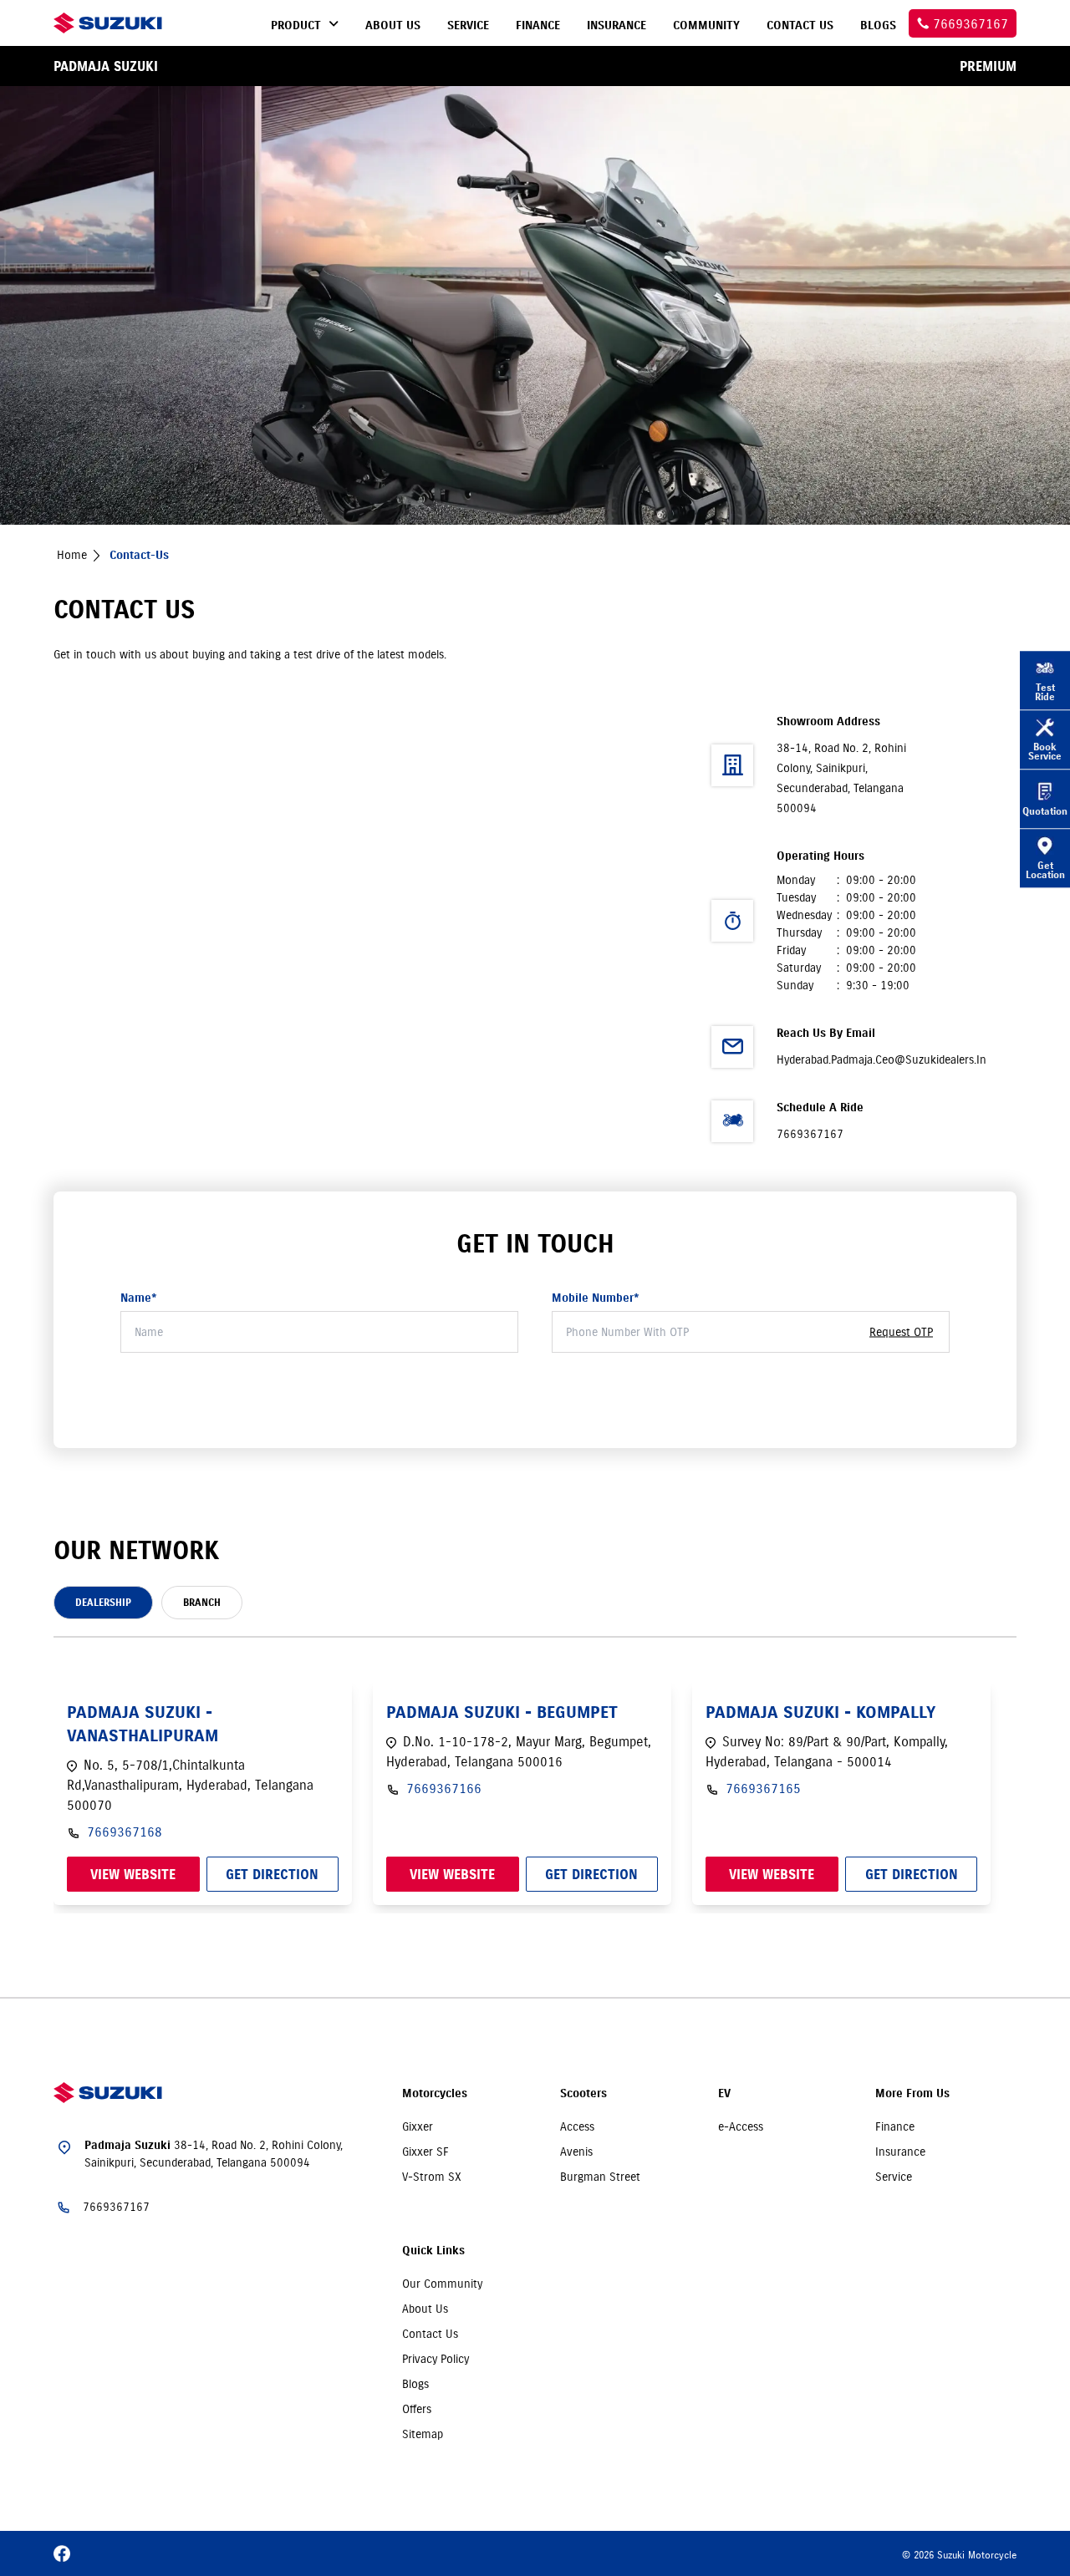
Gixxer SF (425, 2152)
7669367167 (810, 1134)
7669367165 (763, 1788)
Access (577, 2126)
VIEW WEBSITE (133, 1874)
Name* (139, 1298)
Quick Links (433, 2251)
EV (724, 2093)
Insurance (900, 2152)
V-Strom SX (432, 2177)
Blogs (415, 2384)
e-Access (741, 2126)
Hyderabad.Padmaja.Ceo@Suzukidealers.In (881, 1059)
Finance (895, 2126)
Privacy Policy (436, 2359)
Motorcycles (435, 2093)
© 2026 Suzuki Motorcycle (959, 2555)
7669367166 (444, 1788)
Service (894, 2177)
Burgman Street (600, 2177)
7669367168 (125, 1832)
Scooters (583, 2093)
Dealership (103, 1602)
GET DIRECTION (272, 1874)
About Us (425, 2309)
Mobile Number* (596, 1298)
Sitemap (423, 2434)
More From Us (912, 2093)
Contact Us (430, 2334)
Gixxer (418, 2126)
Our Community (442, 2284)
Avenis (576, 2152)
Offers (417, 2409)
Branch (202, 1602)
